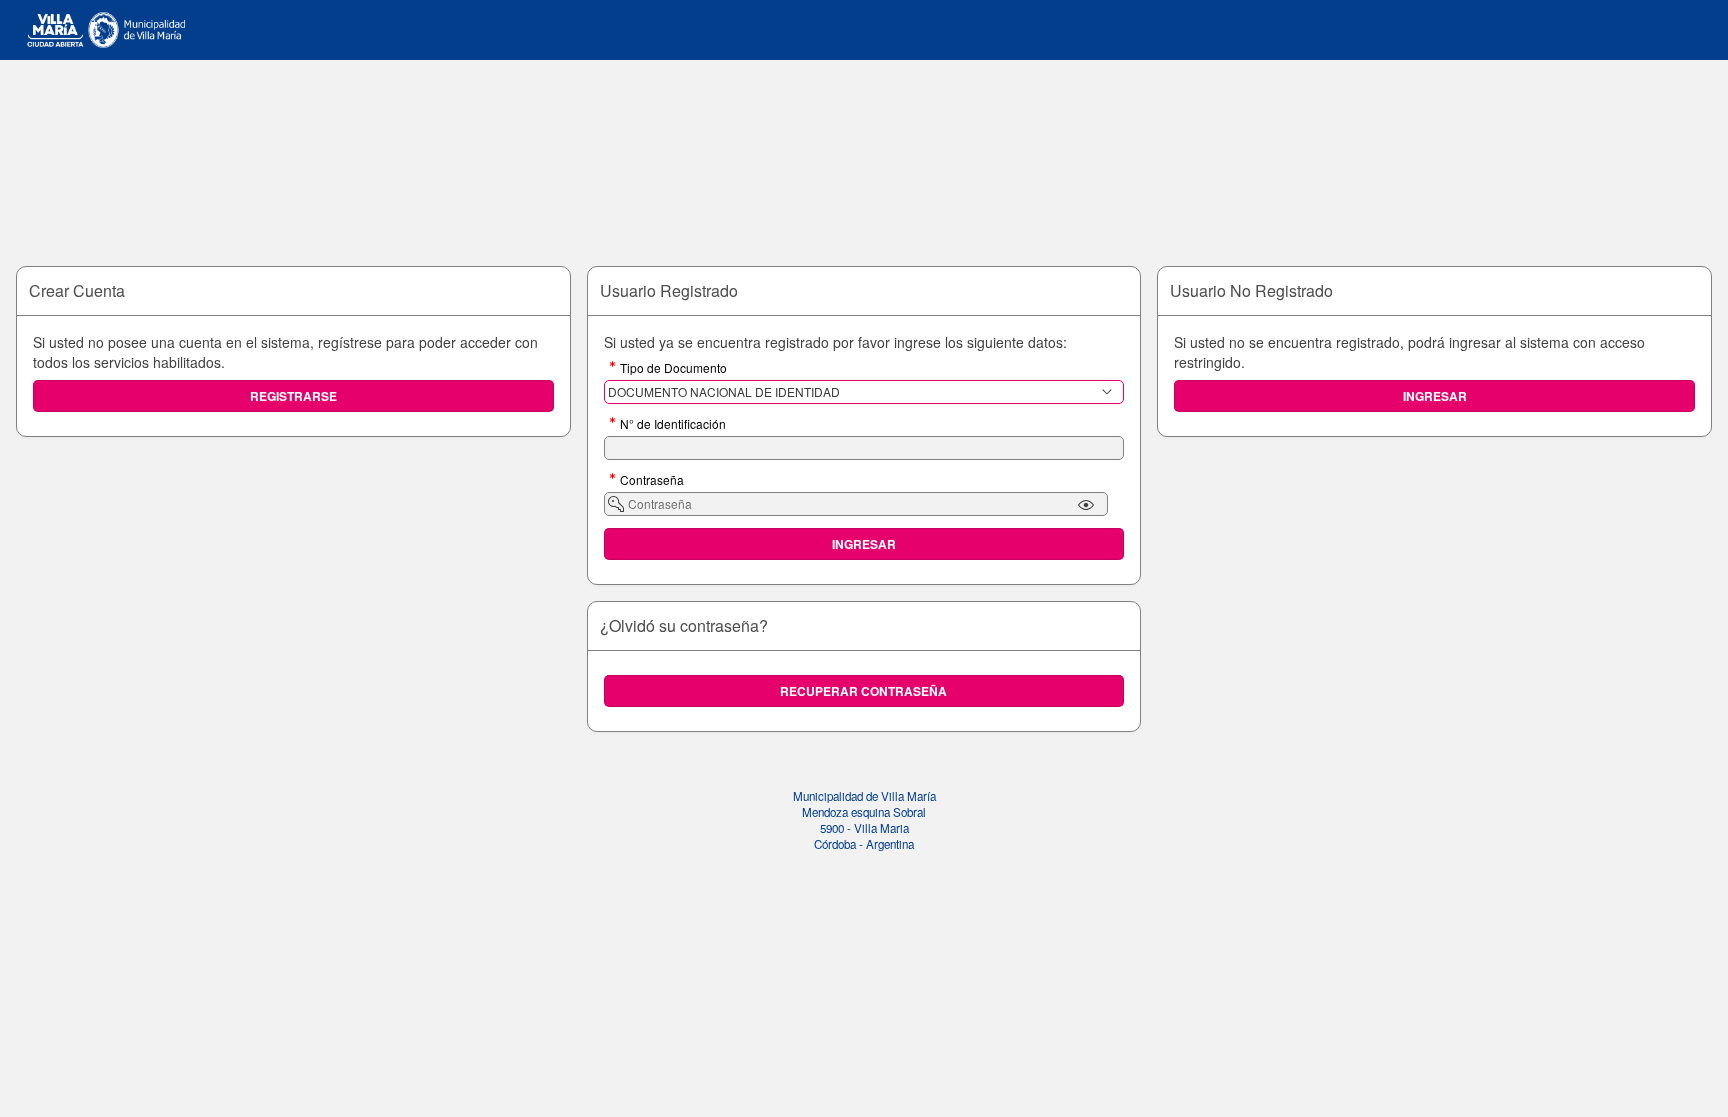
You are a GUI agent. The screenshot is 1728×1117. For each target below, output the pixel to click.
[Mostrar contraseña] (1086, 505)
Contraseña (652, 481)
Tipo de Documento (673, 369)
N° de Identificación (673, 425)
